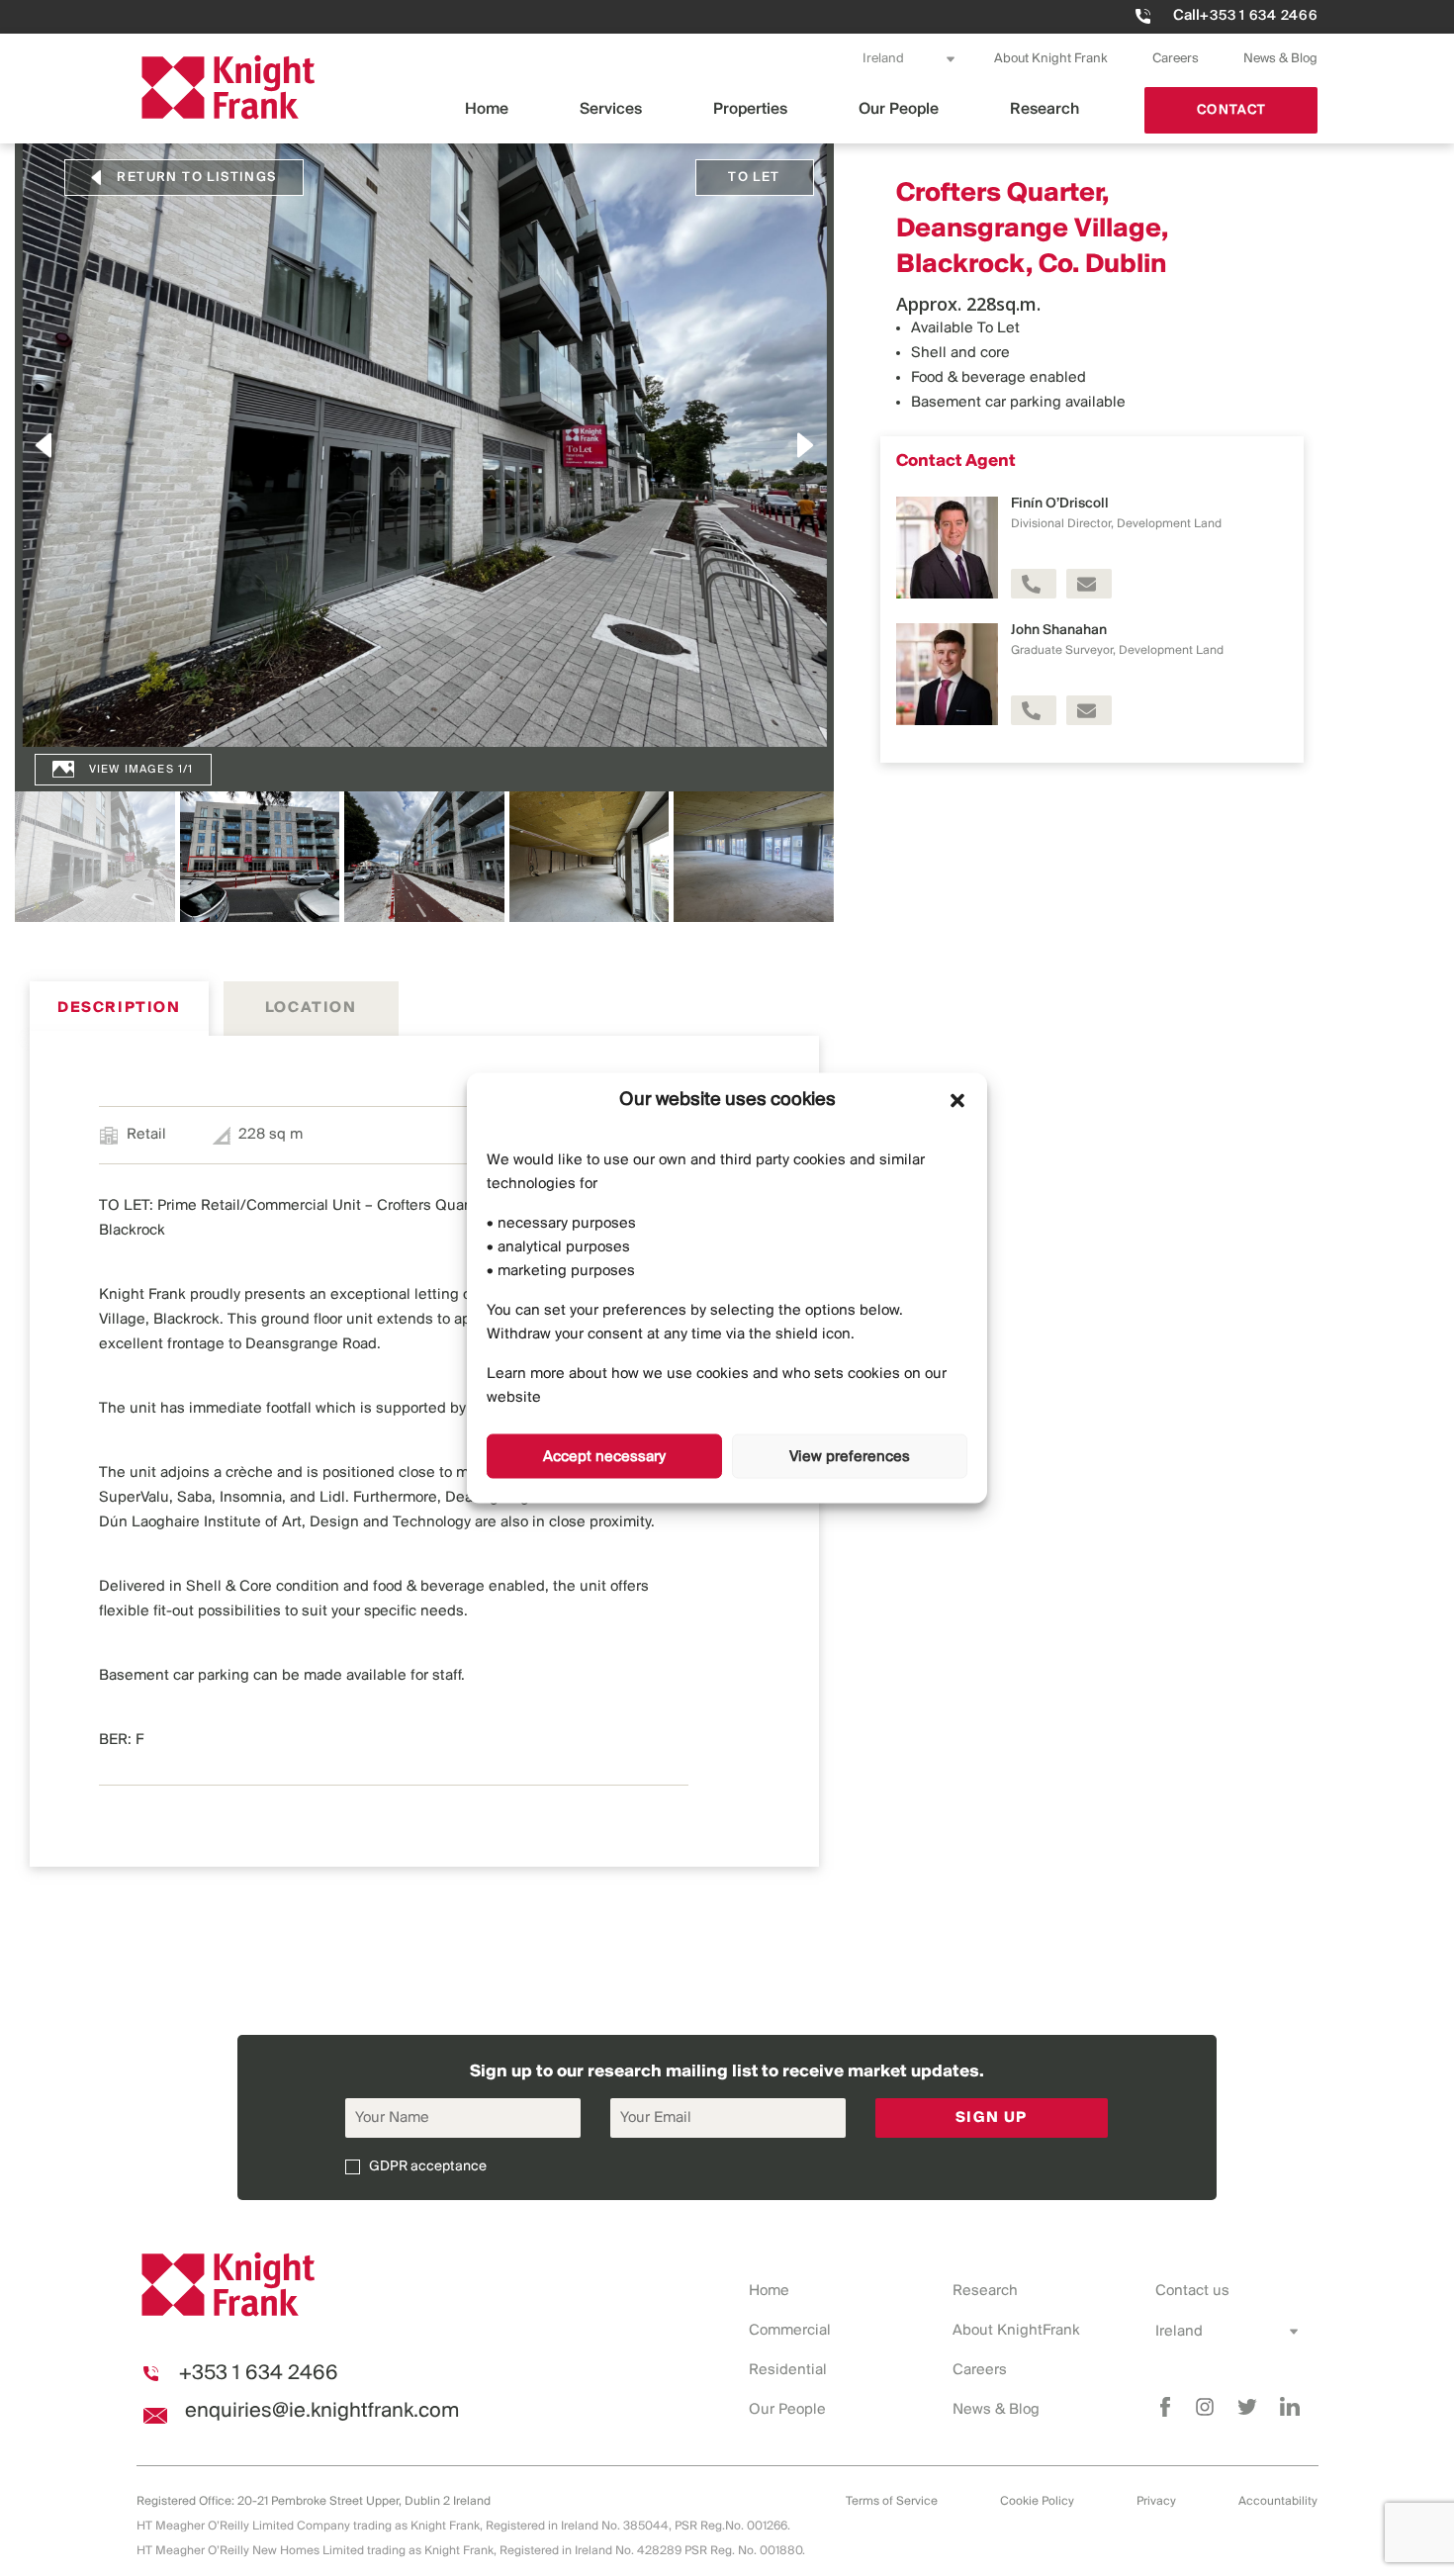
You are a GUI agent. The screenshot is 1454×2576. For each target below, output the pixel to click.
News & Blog (1280, 59)
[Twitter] (1247, 2407)
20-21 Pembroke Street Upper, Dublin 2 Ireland (364, 2501)
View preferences (850, 1456)
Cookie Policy (1037, 2501)
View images (132, 770)
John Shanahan (1059, 631)
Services (611, 109)
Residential (788, 2370)
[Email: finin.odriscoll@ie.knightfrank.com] (1089, 584)
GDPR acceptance (428, 2167)
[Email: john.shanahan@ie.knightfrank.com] (1089, 710)
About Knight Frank (1051, 59)
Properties (750, 109)
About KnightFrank (1016, 2331)
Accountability (1278, 2501)
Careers (1176, 59)
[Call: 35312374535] (1034, 710)
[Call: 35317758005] (1034, 584)
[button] (957, 1100)
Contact (1231, 110)
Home (487, 109)
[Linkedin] (1290, 2407)
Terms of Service (892, 2501)
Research (1045, 109)
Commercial (790, 2331)
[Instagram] (1205, 2407)
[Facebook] (1165, 2407)
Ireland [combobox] (883, 59)
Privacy (1156, 2501)
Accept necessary (604, 1456)
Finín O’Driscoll (1060, 504)
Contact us (1192, 2291)
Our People (899, 109)
